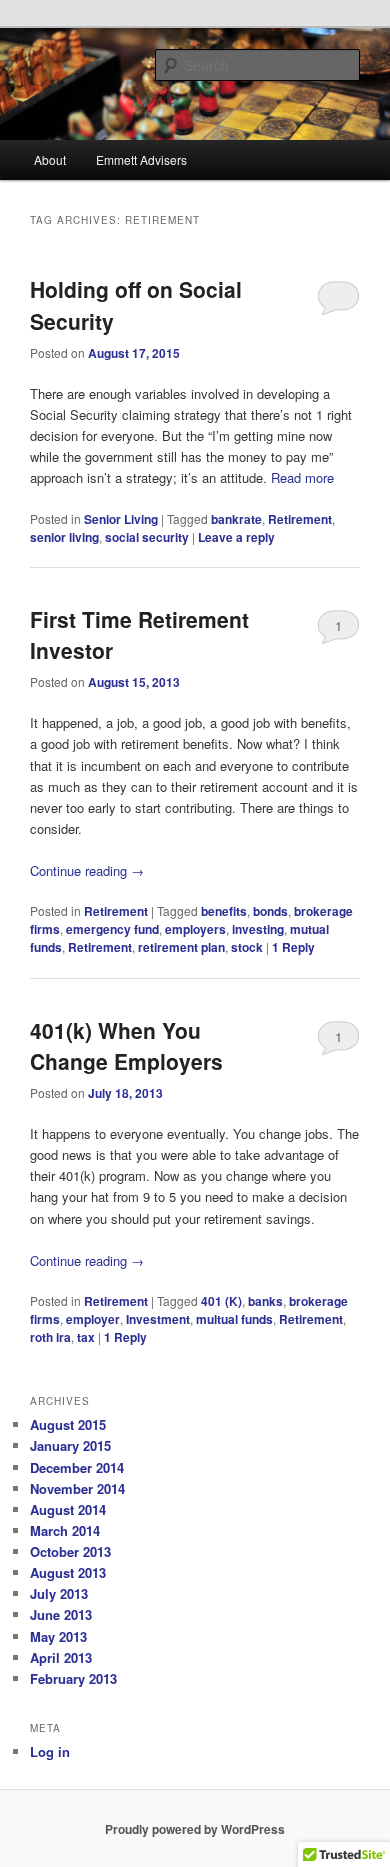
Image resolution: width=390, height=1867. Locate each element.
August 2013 (68, 1572)
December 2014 (77, 1467)
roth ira (50, 1337)
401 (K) (221, 1301)
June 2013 (61, 1614)
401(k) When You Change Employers (126, 1046)
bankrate (236, 519)
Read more (302, 477)
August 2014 (68, 1509)
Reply (293, 947)
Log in (50, 1751)
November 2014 (77, 1488)
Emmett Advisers (141, 159)
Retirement (300, 519)
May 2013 (58, 1636)
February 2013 (73, 1678)
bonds (270, 911)
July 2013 (59, 1593)
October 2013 (70, 1551)
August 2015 (68, 1424)
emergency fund (112, 929)
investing (258, 929)
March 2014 (65, 1530)
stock (247, 947)
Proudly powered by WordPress (195, 1829)
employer (93, 1319)
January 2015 (70, 1445)
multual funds (234, 1319)
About (50, 159)
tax (86, 1337)
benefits (224, 911)
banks (265, 1301)
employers (195, 929)
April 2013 (61, 1657)
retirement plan (181, 947)
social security (147, 537)
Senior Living (121, 519)
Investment (158, 1319)
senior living (64, 537)
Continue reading (87, 870)
